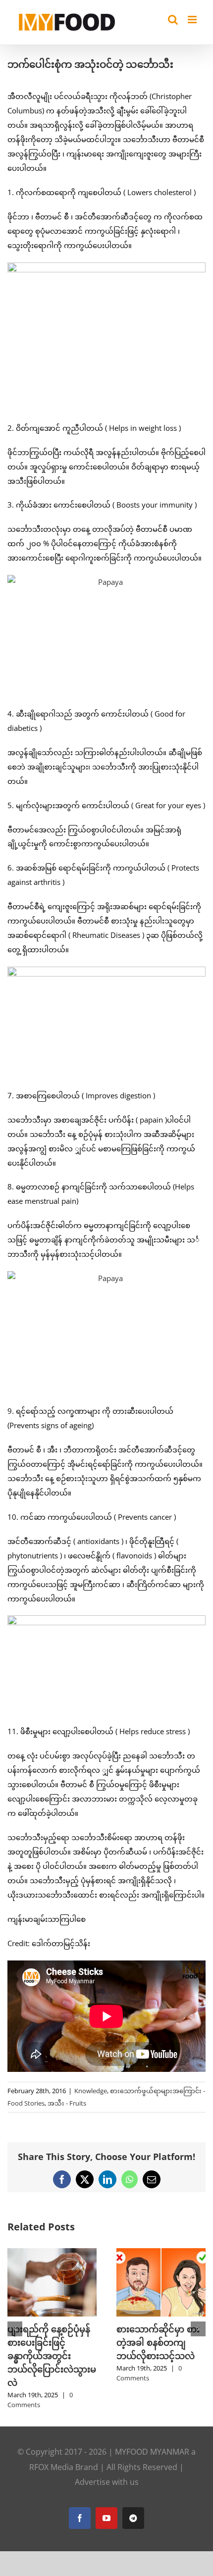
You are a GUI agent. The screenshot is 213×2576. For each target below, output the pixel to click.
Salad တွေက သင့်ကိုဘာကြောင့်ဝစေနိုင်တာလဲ (158, 2342)
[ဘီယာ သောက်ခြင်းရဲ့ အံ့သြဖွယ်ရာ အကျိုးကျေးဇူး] (52, 2253)
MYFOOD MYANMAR (152, 2425)
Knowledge (91, 2091)
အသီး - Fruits (67, 2103)
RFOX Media (51, 2440)
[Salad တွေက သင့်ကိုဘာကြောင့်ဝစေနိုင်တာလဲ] (161, 2253)
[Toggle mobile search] (173, 20)
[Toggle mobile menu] (193, 20)
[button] (15, 2316)
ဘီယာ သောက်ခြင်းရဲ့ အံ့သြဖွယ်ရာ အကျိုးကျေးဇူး (48, 2342)
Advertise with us (107, 2455)
